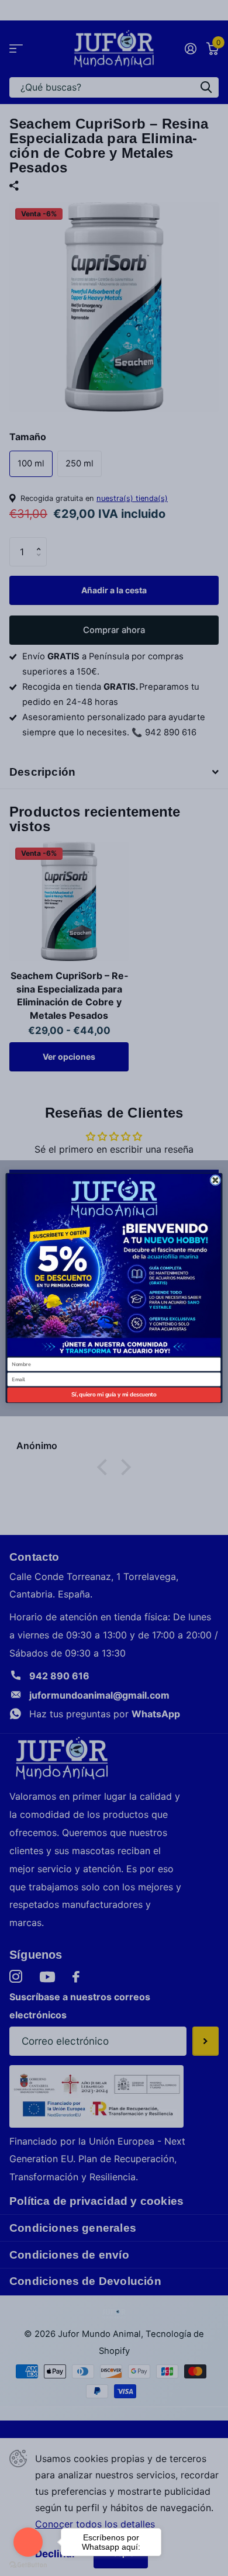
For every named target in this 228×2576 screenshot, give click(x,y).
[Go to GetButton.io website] (28, 2564)
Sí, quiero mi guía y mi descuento (114, 1395)
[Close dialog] (215, 1180)
